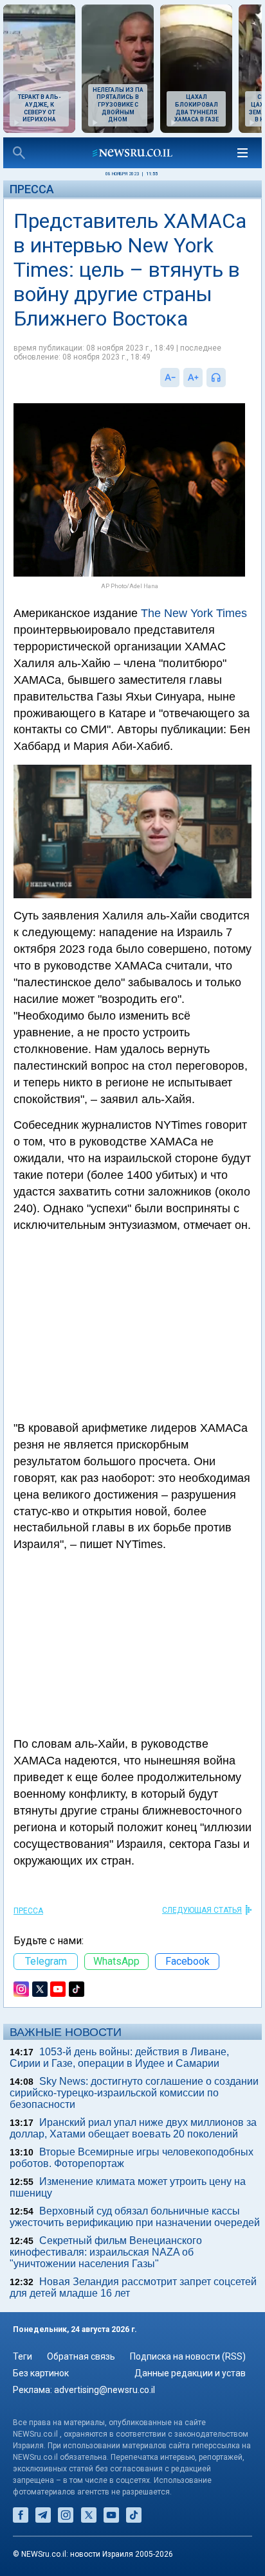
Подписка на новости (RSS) (188, 2356)
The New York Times (194, 613)
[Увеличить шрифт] (193, 378)
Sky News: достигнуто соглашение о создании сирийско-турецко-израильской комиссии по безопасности (134, 2093)
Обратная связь (81, 2356)
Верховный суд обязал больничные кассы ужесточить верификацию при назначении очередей (135, 2217)
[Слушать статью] (229, 378)
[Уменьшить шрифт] (170, 378)
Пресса (32, 189)
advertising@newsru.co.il (105, 2390)
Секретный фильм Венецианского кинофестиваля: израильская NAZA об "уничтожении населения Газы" (106, 2252)
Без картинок (41, 2373)
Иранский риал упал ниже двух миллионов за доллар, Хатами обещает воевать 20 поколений (133, 2128)
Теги (23, 2356)
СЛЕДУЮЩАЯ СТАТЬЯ (202, 1910)
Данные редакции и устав (190, 2373)
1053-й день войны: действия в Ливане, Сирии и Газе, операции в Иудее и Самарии (119, 2058)
